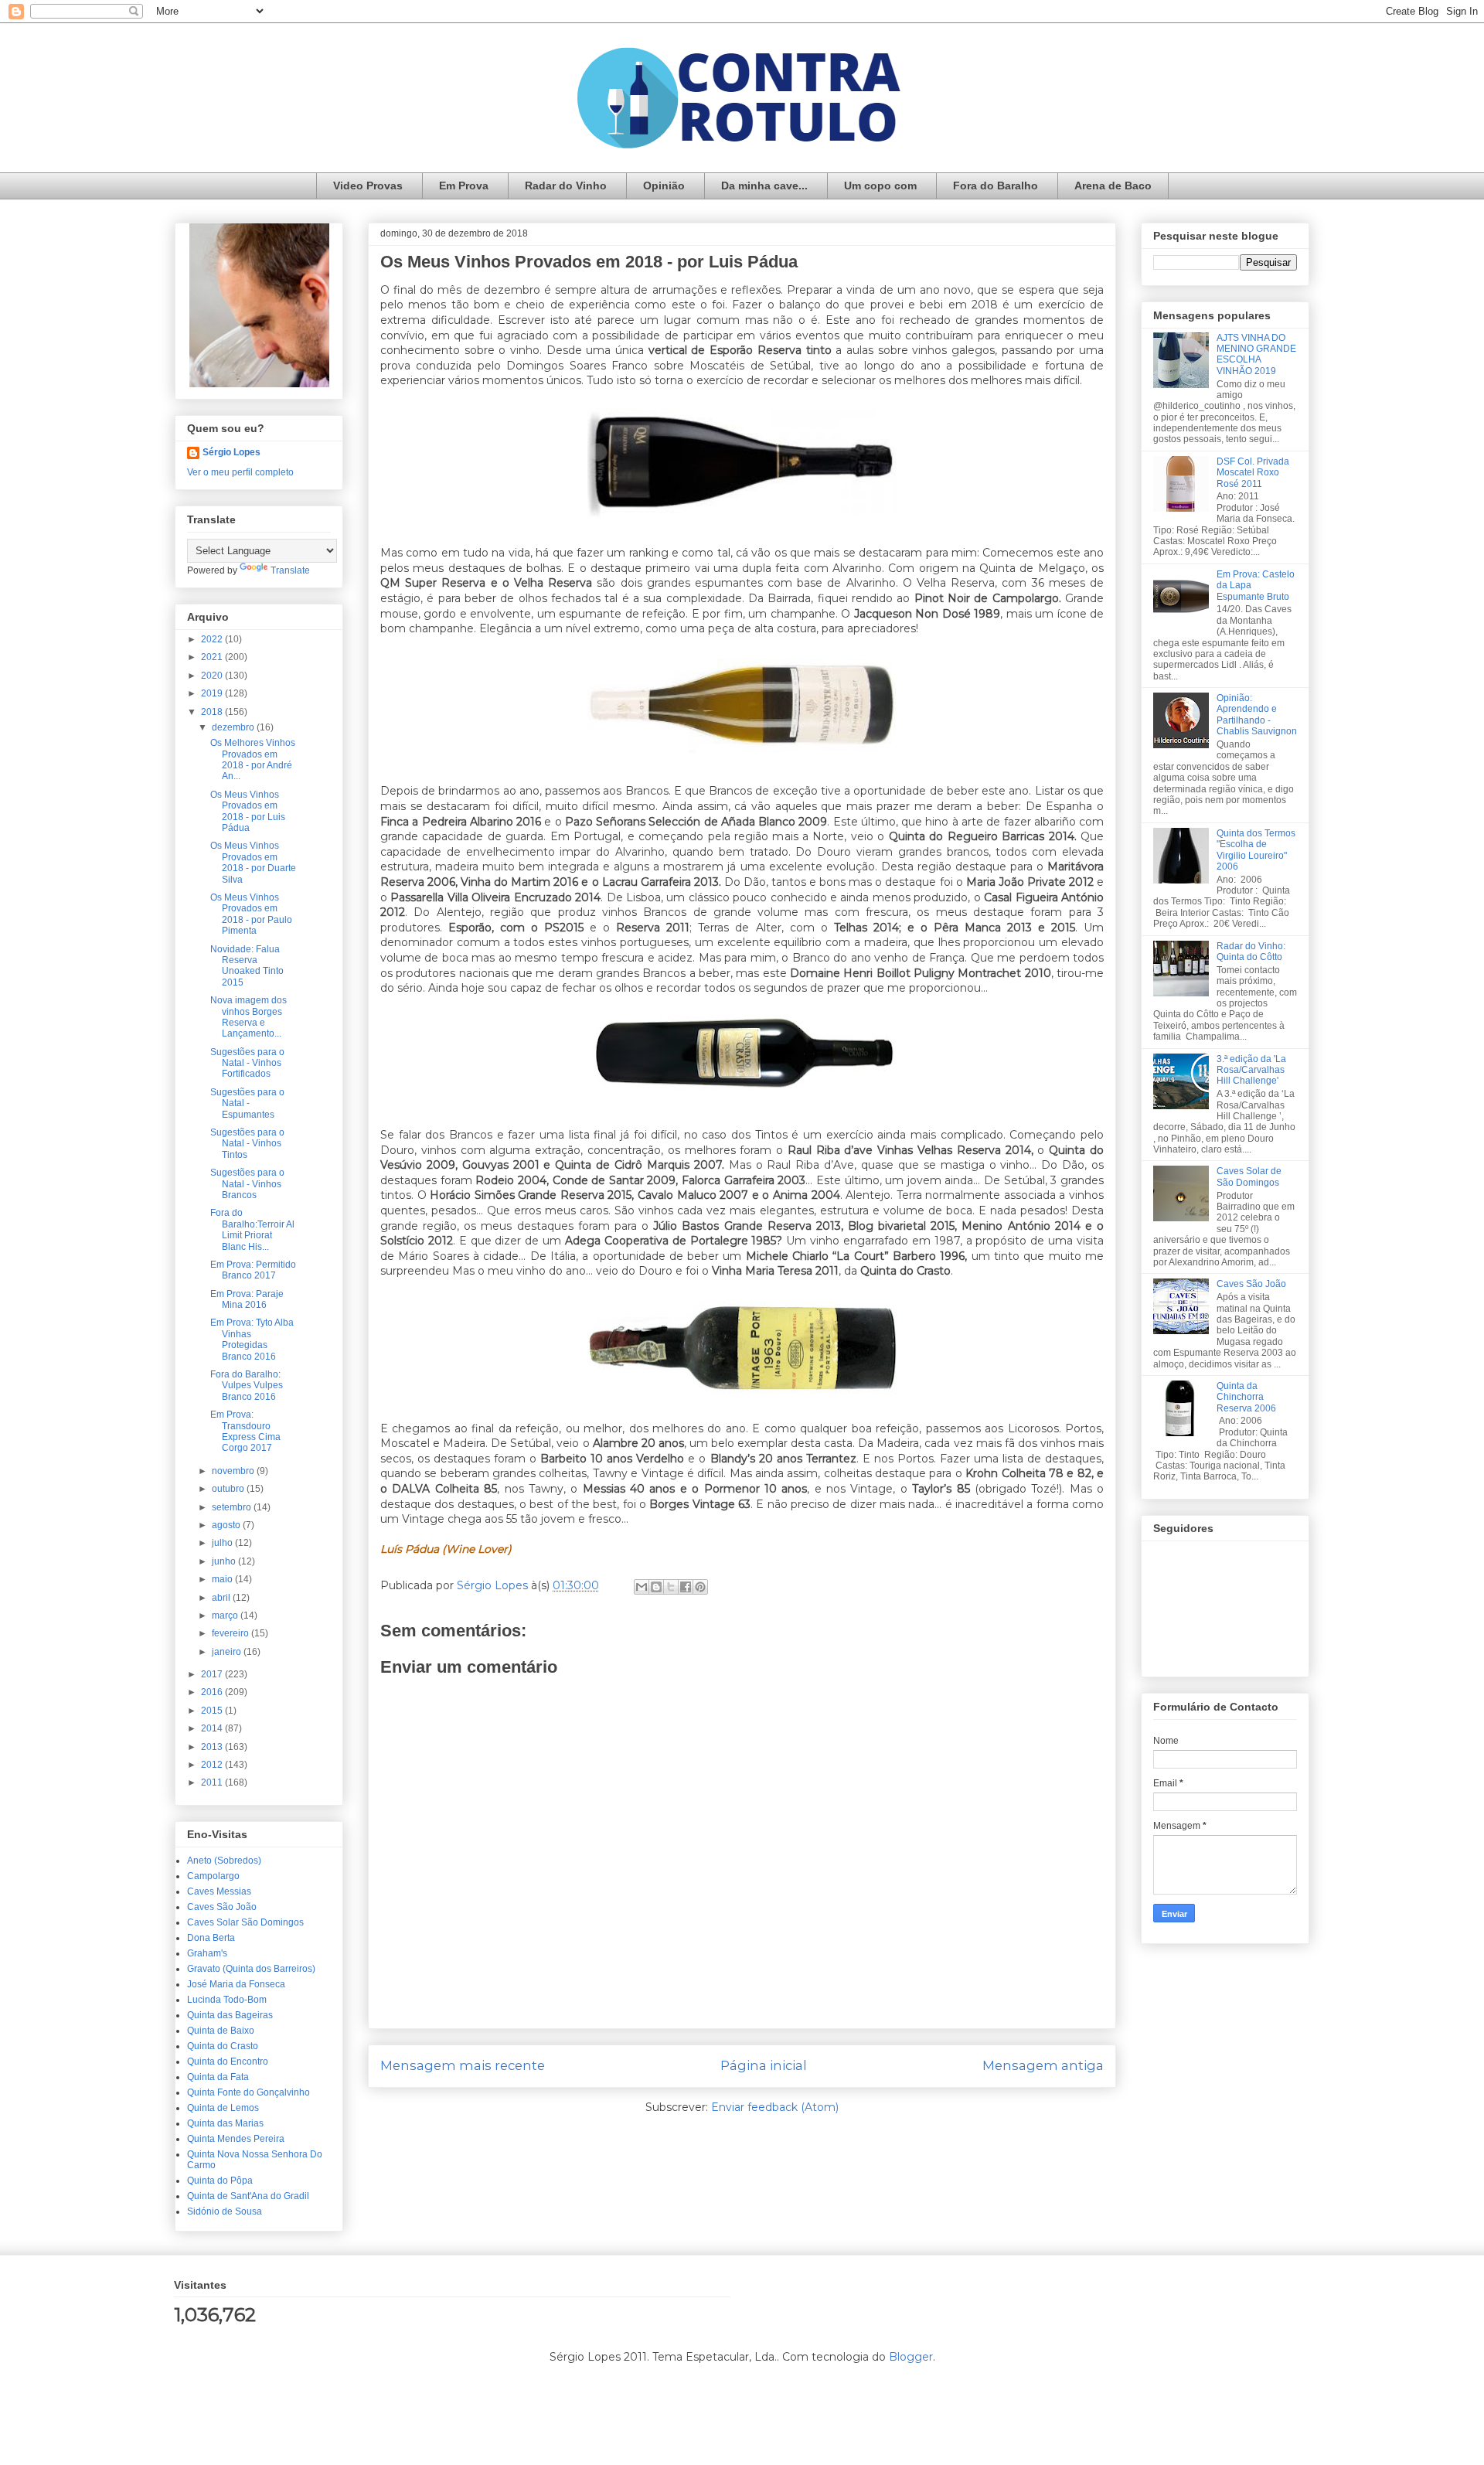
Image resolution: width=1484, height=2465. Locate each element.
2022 (213, 639)
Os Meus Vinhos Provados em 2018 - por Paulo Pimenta (251, 914)
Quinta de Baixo (221, 2031)
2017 (213, 1674)
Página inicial (764, 2065)
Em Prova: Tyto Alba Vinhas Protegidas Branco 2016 (252, 1339)
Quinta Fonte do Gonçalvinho (248, 2092)
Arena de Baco (1113, 186)
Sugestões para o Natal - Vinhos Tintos (247, 1144)
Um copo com (880, 186)
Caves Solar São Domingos (245, 1922)
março (226, 1616)
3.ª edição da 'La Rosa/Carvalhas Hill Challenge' (1251, 1070)
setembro (233, 1507)
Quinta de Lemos (223, 2108)
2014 (213, 1728)
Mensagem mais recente (463, 2065)
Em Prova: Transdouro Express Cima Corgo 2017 (245, 1431)
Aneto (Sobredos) (224, 1861)
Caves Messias (219, 1891)
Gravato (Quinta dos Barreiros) (251, 1969)
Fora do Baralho (996, 186)
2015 (213, 1711)
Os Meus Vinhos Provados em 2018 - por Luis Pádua (248, 811)
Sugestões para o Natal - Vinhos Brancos (247, 1184)
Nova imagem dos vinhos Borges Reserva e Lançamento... (248, 1017)
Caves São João (222, 1907)
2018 (213, 712)
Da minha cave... (764, 186)
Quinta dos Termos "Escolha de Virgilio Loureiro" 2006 (1256, 850)
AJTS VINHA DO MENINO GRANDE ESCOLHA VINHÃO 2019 (1256, 354)
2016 (213, 1692)
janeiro (228, 1652)
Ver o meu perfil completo (240, 472)
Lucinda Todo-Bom (227, 2000)
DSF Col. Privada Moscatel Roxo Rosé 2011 (1253, 473)
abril (222, 1598)
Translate (290, 570)
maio (223, 1579)
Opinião (664, 186)
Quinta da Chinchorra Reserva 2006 (1246, 1397)
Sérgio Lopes (231, 452)
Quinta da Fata (218, 2077)
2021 (213, 657)
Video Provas (368, 186)
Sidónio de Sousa (225, 2211)
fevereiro (231, 1633)
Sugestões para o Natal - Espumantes (247, 1103)
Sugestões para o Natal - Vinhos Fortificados (247, 1063)
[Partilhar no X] (671, 1587)
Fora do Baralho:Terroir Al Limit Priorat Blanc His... (252, 1229)
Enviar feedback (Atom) (775, 2107)
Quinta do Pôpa (220, 2181)
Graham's (207, 1953)
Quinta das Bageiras (230, 2015)
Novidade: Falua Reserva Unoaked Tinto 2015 (247, 966)
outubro (229, 1489)
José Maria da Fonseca (236, 1984)
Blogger (911, 2357)
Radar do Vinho (566, 186)
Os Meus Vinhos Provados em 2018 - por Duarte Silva (253, 862)
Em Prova (464, 186)
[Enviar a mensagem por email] (642, 1587)
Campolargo (213, 1876)
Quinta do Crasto (223, 2046)
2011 (213, 1782)
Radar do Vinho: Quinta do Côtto (1251, 952)
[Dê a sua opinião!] (656, 1587)
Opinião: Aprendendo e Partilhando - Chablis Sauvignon (1257, 715)
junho (225, 1561)
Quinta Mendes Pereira (236, 2139)
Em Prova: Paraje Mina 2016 (247, 1299)
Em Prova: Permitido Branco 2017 (253, 1270)
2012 (213, 1765)
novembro (234, 1471)
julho (223, 1543)
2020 (213, 676)
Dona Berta (211, 1938)
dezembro (234, 727)
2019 (213, 693)
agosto (227, 1525)
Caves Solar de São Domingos (1249, 1176)
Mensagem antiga (1043, 2065)
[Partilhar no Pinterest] (700, 1587)
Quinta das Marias (225, 2123)
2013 (213, 1747)
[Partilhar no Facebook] (686, 1587)
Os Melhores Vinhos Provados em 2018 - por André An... (253, 759)
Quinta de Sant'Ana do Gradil (248, 2196)
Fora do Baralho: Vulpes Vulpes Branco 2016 (247, 1386)
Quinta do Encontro (228, 2062)
